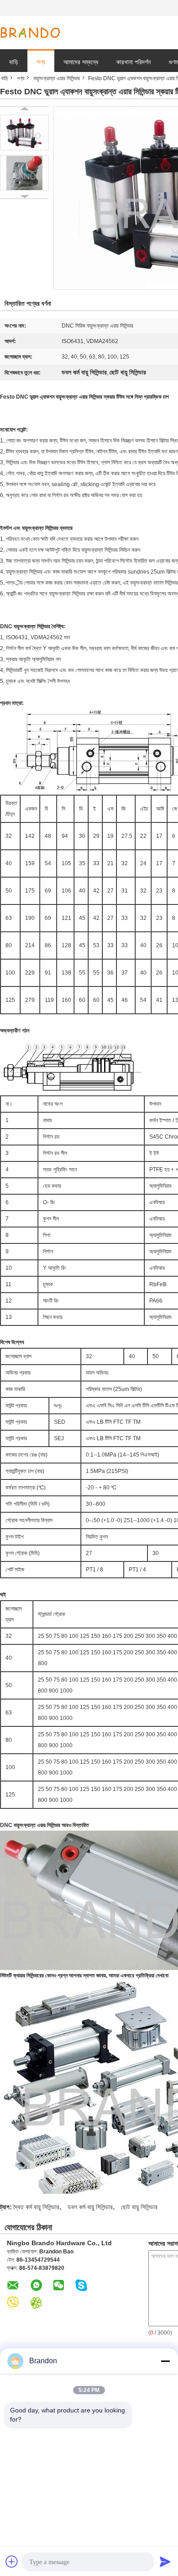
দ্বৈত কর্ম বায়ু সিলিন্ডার (36, 2207)
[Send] (165, 2561)
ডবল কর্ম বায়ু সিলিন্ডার (90, 2207)
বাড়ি (14, 62)
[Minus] (165, 2361)
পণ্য (41, 62)
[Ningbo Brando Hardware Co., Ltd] (30, 33)
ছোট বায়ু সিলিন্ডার (139, 2207)
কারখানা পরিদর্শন (133, 62)
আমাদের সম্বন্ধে (81, 62)
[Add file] (12, 2561)
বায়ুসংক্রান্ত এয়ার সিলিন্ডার (57, 78)
